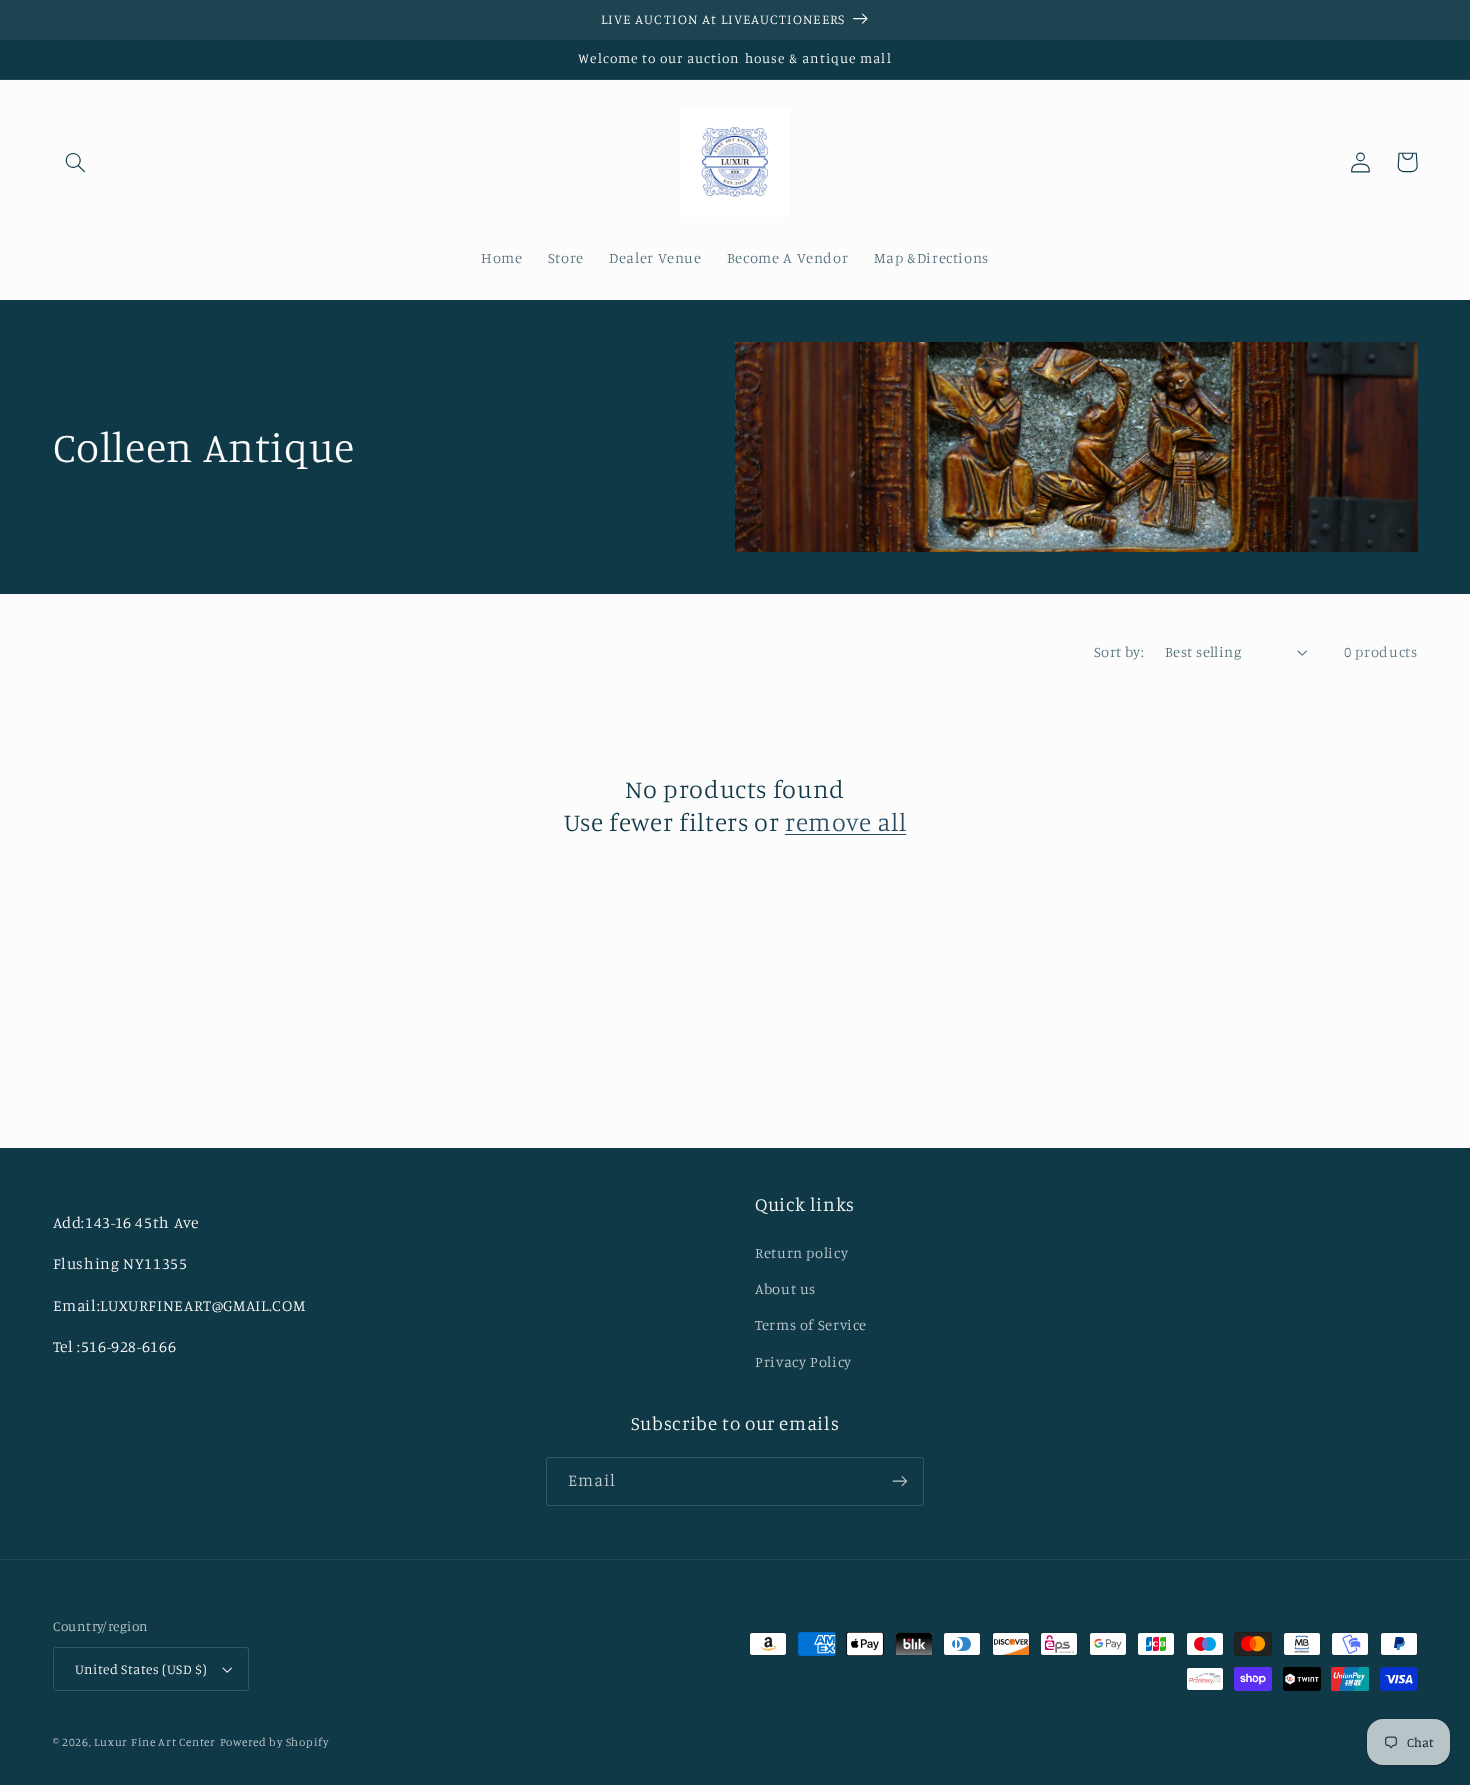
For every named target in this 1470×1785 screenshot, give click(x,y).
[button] (76, 162)
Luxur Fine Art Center (154, 1742)
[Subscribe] (900, 1481)
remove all (845, 821)
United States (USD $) (141, 1669)
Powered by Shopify (274, 1742)
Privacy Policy (803, 1361)
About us (785, 1288)
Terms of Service (811, 1324)
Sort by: (1119, 651)
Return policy (801, 1252)
